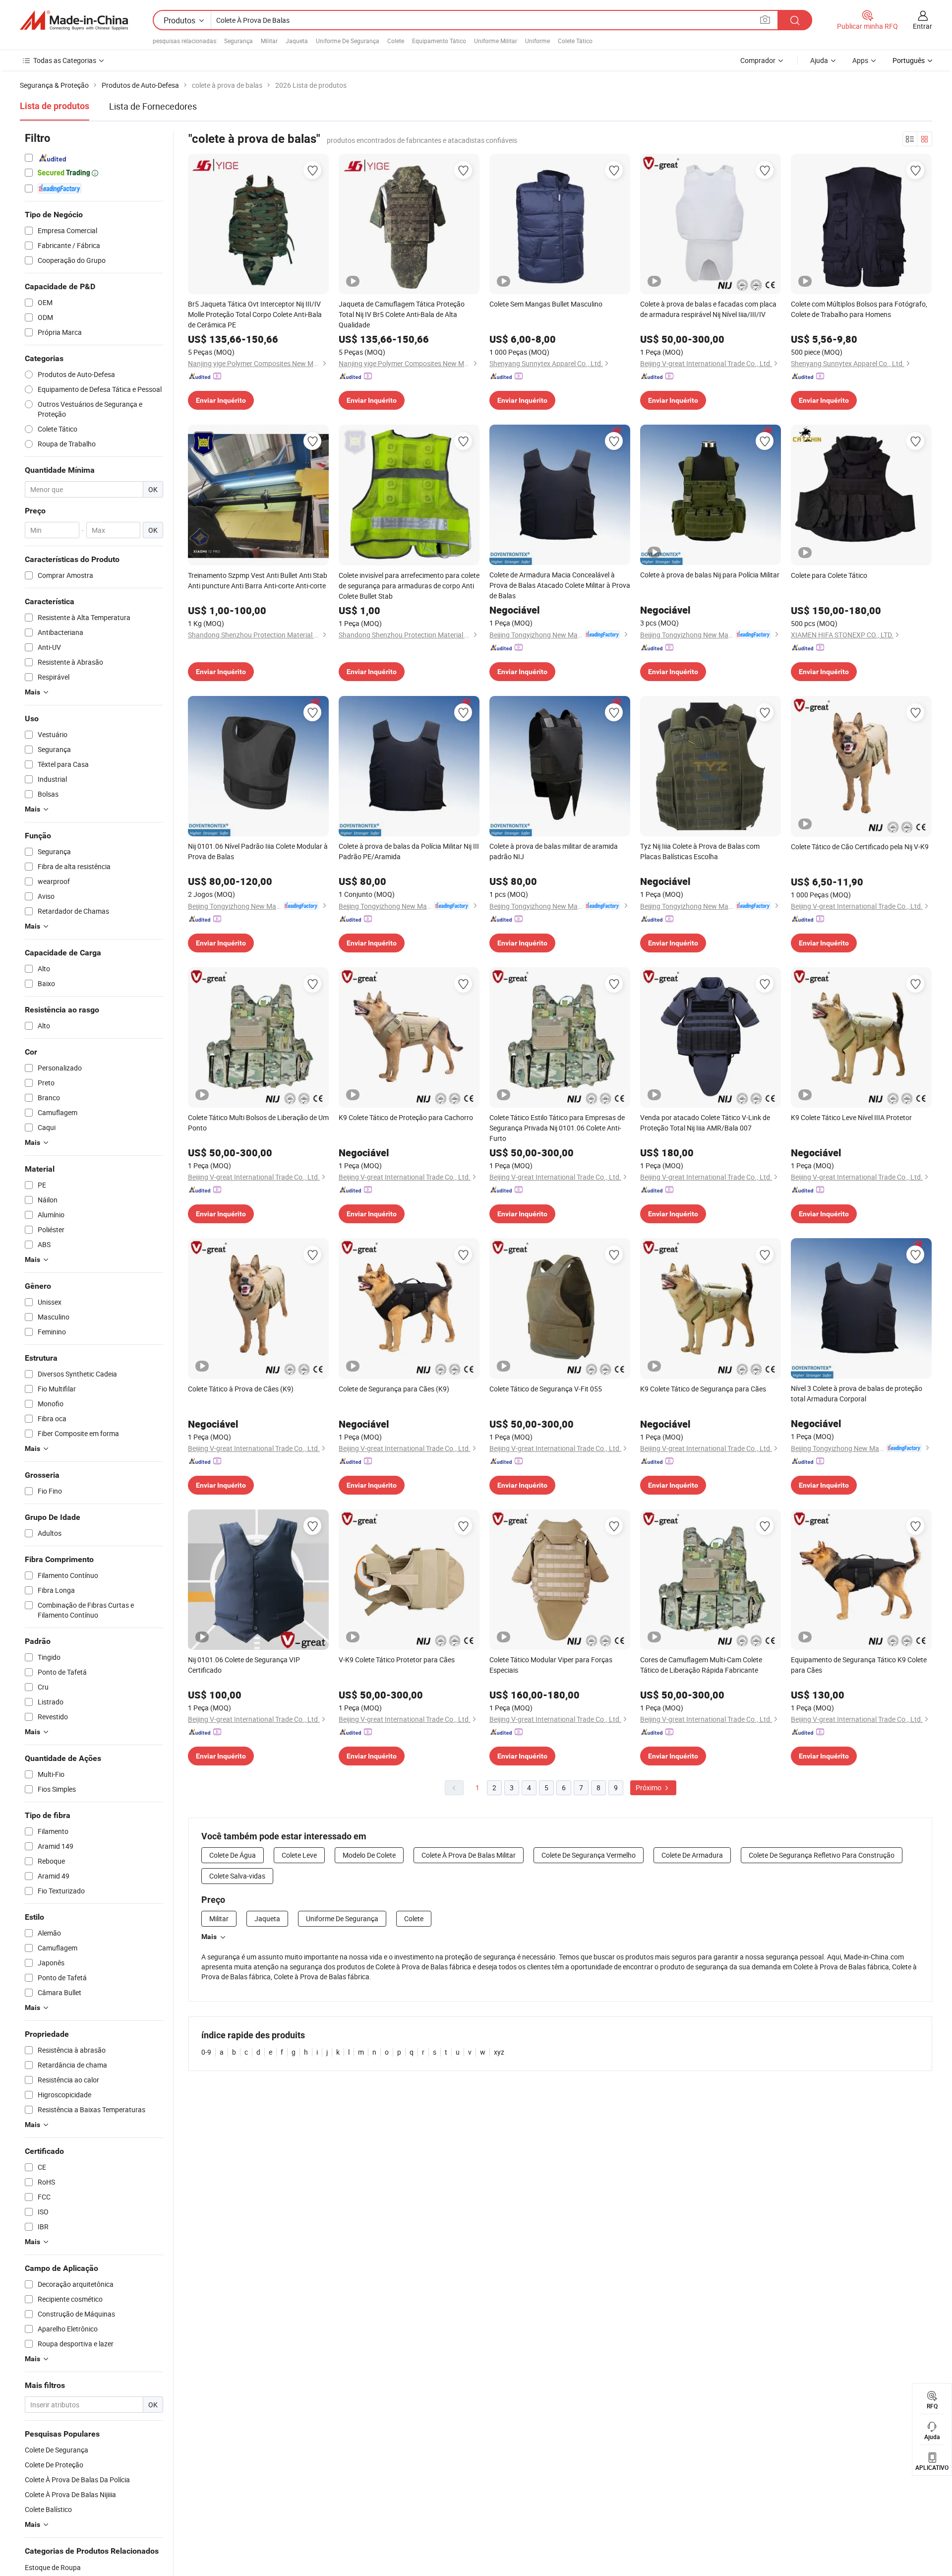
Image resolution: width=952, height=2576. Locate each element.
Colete (396, 41)
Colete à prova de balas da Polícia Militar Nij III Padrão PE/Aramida (409, 851)
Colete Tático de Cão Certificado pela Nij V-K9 (860, 847)
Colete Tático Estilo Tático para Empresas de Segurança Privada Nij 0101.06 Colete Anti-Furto (557, 1128)
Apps (860, 60)
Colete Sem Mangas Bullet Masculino (546, 304)
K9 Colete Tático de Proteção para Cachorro (406, 1117)
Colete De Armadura (692, 1855)
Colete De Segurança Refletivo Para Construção (822, 1855)
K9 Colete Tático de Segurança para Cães (703, 1389)
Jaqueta (297, 41)
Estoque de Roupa (53, 2567)
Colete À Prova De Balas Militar (469, 1855)
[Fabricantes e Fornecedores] (74, 20)
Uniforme (537, 41)
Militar (269, 41)
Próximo (649, 1788)
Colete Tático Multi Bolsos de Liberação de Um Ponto (258, 1123)
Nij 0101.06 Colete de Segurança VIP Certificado (244, 1665)
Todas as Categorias (65, 60)
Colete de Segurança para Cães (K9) (394, 1389)
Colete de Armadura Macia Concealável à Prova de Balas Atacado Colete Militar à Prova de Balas (560, 585)
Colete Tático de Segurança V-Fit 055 (546, 1389)
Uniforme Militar (496, 41)
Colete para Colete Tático (829, 575)
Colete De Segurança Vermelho (589, 1855)
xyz (499, 2052)
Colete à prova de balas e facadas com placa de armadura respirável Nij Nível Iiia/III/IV (708, 309)
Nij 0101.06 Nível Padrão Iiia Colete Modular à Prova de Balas (258, 851)
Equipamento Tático (439, 41)
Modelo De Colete (369, 1855)
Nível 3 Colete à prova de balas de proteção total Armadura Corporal (857, 1393)
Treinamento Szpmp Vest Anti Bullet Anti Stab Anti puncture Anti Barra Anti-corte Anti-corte (258, 580)
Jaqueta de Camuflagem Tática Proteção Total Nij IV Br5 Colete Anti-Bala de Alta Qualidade (402, 314)
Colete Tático (575, 41)
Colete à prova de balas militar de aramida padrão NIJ (554, 851)
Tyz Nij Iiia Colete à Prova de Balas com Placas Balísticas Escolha (700, 851)
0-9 (206, 2052)
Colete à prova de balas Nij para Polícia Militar (710, 575)
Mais (209, 1937)
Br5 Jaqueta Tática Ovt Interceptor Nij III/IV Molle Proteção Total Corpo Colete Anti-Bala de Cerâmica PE (255, 314)
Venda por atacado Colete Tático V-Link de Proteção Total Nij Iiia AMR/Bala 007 (705, 1123)
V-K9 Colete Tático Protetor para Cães (397, 1660)
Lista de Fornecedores (153, 106)
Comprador (758, 60)
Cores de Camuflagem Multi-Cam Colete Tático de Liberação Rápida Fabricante (701, 1665)
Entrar (922, 26)
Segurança (238, 41)
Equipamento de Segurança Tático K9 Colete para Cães (859, 1665)
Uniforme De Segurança (348, 41)
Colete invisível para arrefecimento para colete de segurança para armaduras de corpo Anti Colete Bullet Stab (409, 586)
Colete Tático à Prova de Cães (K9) (241, 1389)
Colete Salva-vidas (237, 1876)
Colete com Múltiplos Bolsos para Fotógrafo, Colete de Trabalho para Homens (859, 309)
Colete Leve (299, 1855)
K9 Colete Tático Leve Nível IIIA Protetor (851, 1117)
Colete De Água (233, 1855)
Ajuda (819, 60)
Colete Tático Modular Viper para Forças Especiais (551, 1665)
